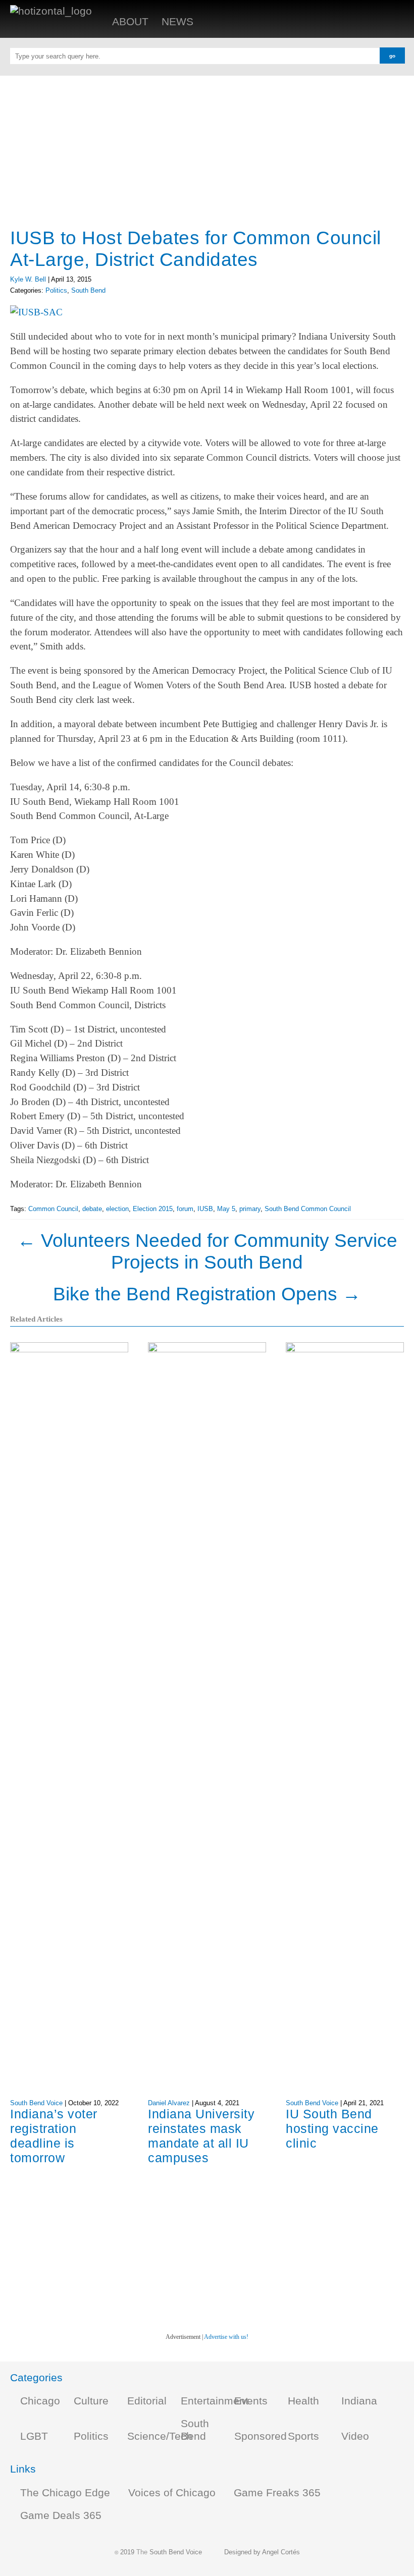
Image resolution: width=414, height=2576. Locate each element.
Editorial (147, 2401)
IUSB (205, 1209)
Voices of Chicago (172, 2493)
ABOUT (130, 22)
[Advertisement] (207, 146)
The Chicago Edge (65, 2493)
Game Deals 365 (61, 2515)
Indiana (359, 2401)
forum (185, 1209)
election (117, 1209)
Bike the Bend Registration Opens (207, 1294)
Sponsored (261, 2436)
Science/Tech (160, 2436)
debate (92, 1209)
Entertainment (215, 2401)
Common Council (53, 1209)
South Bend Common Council (308, 1209)
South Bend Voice (36, 2103)
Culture (91, 2401)
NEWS (177, 22)
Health (303, 2401)
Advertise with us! (226, 2337)
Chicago (40, 2401)
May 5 (226, 1209)
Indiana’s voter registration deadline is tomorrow (54, 2136)
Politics (56, 290)
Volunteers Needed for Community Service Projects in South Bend (207, 1251)
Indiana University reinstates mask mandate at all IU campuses (201, 2136)
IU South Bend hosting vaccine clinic (332, 2128)
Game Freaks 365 (277, 2493)
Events (251, 2401)
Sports (303, 2436)
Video (355, 2436)
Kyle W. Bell (28, 279)
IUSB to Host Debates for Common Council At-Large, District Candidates (196, 249)
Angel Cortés (281, 2552)
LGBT (34, 2436)
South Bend (88, 290)
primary (250, 1209)
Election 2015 (153, 1209)
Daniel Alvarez (169, 2103)
